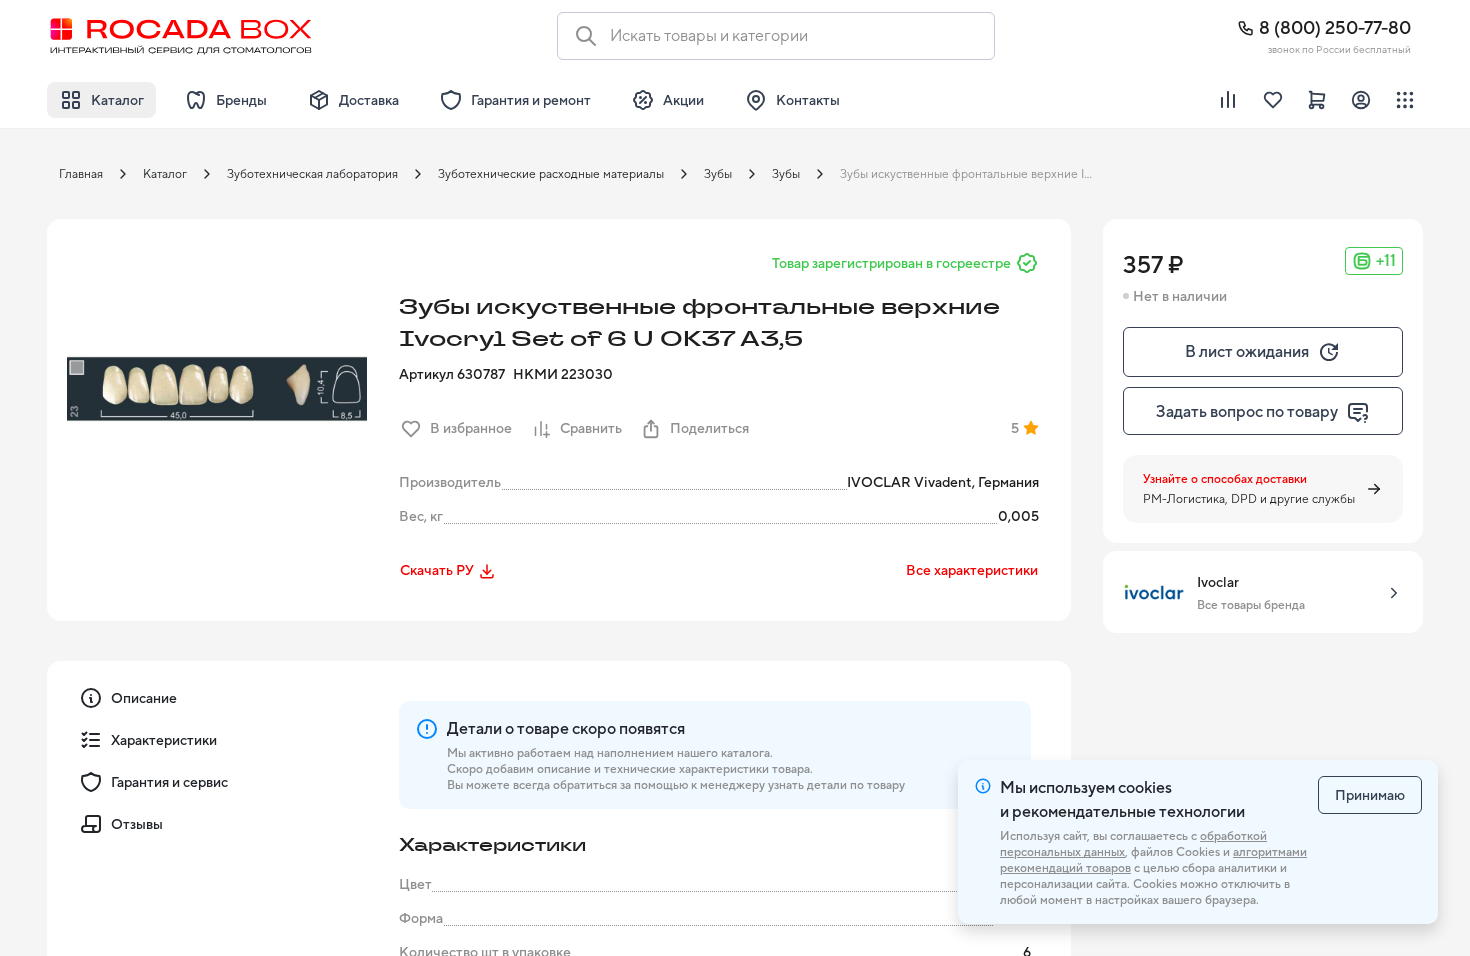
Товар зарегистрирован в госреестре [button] (891, 263)
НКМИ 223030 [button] (563, 374)
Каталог (165, 174)
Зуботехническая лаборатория (312, 174)
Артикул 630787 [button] (452, 374)
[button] (217, 389)
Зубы (718, 174)
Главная (81, 174)
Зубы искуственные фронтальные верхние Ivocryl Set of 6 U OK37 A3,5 (974, 174)
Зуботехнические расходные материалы (551, 174)
